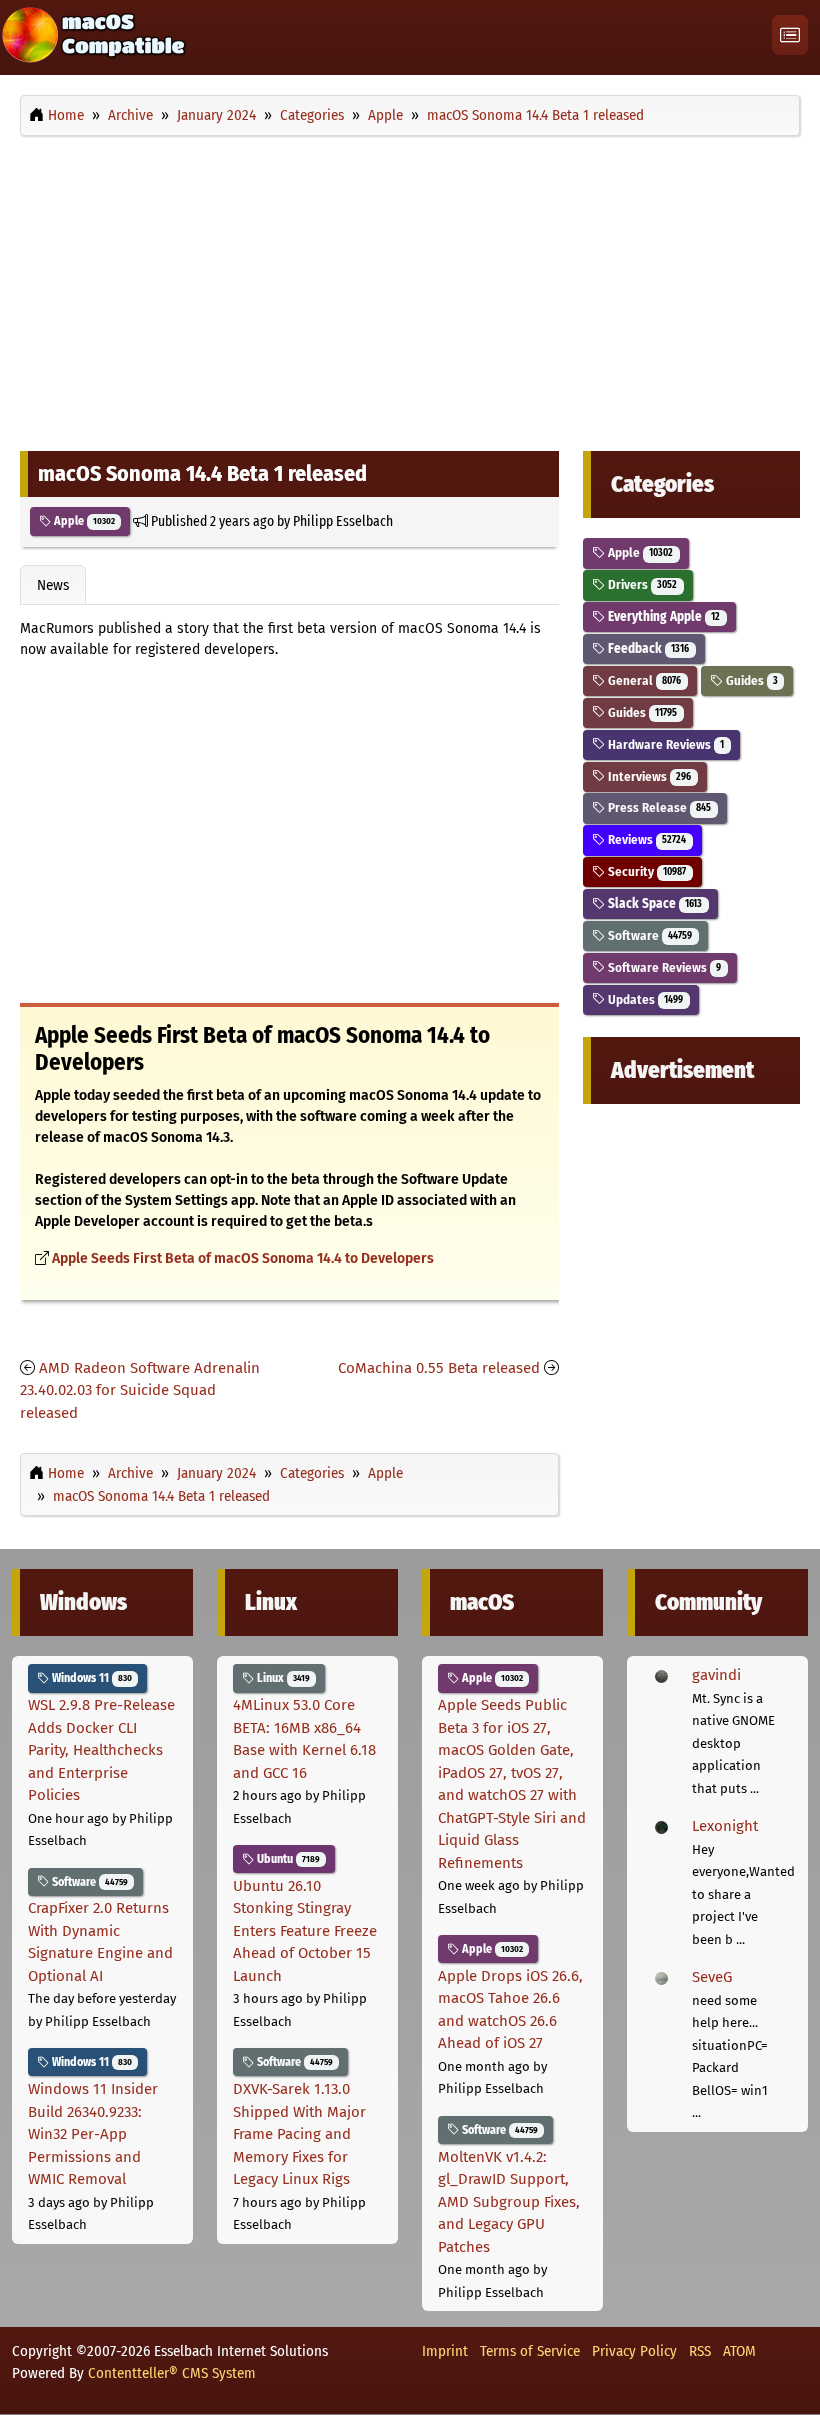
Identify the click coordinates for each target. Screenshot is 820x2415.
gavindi (716, 1675)
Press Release (658, 807)
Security (645, 871)
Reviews (645, 839)
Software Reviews (663, 967)
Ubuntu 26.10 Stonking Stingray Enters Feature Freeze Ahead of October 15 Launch (305, 1931)
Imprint (445, 2351)
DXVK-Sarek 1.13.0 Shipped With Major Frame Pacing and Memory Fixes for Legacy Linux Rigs (299, 2134)
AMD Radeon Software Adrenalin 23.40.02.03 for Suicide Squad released (140, 1390)
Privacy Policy (634, 2351)
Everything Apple (662, 616)
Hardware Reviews (664, 744)
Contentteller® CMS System (172, 2373)
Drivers (641, 584)
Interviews (648, 776)
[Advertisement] (410, 288)
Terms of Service (530, 2351)
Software (648, 935)
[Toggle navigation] (790, 35)
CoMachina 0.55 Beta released (439, 1368)
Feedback (647, 648)
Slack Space (653, 903)
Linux (282, 1678)
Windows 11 (90, 1678)
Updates (644, 999)
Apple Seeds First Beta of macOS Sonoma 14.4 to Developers (243, 1258)
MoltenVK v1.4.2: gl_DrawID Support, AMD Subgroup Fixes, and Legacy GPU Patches (509, 2202)
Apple (83, 521)
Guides (750, 680)
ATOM (739, 2351)
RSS (700, 2351)
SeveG (712, 1977)
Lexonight (725, 1826)
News (53, 585)
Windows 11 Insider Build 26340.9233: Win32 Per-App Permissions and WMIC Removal (93, 2134)
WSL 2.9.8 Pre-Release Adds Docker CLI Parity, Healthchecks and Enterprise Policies (101, 1750)
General (643, 680)
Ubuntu (287, 1859)
